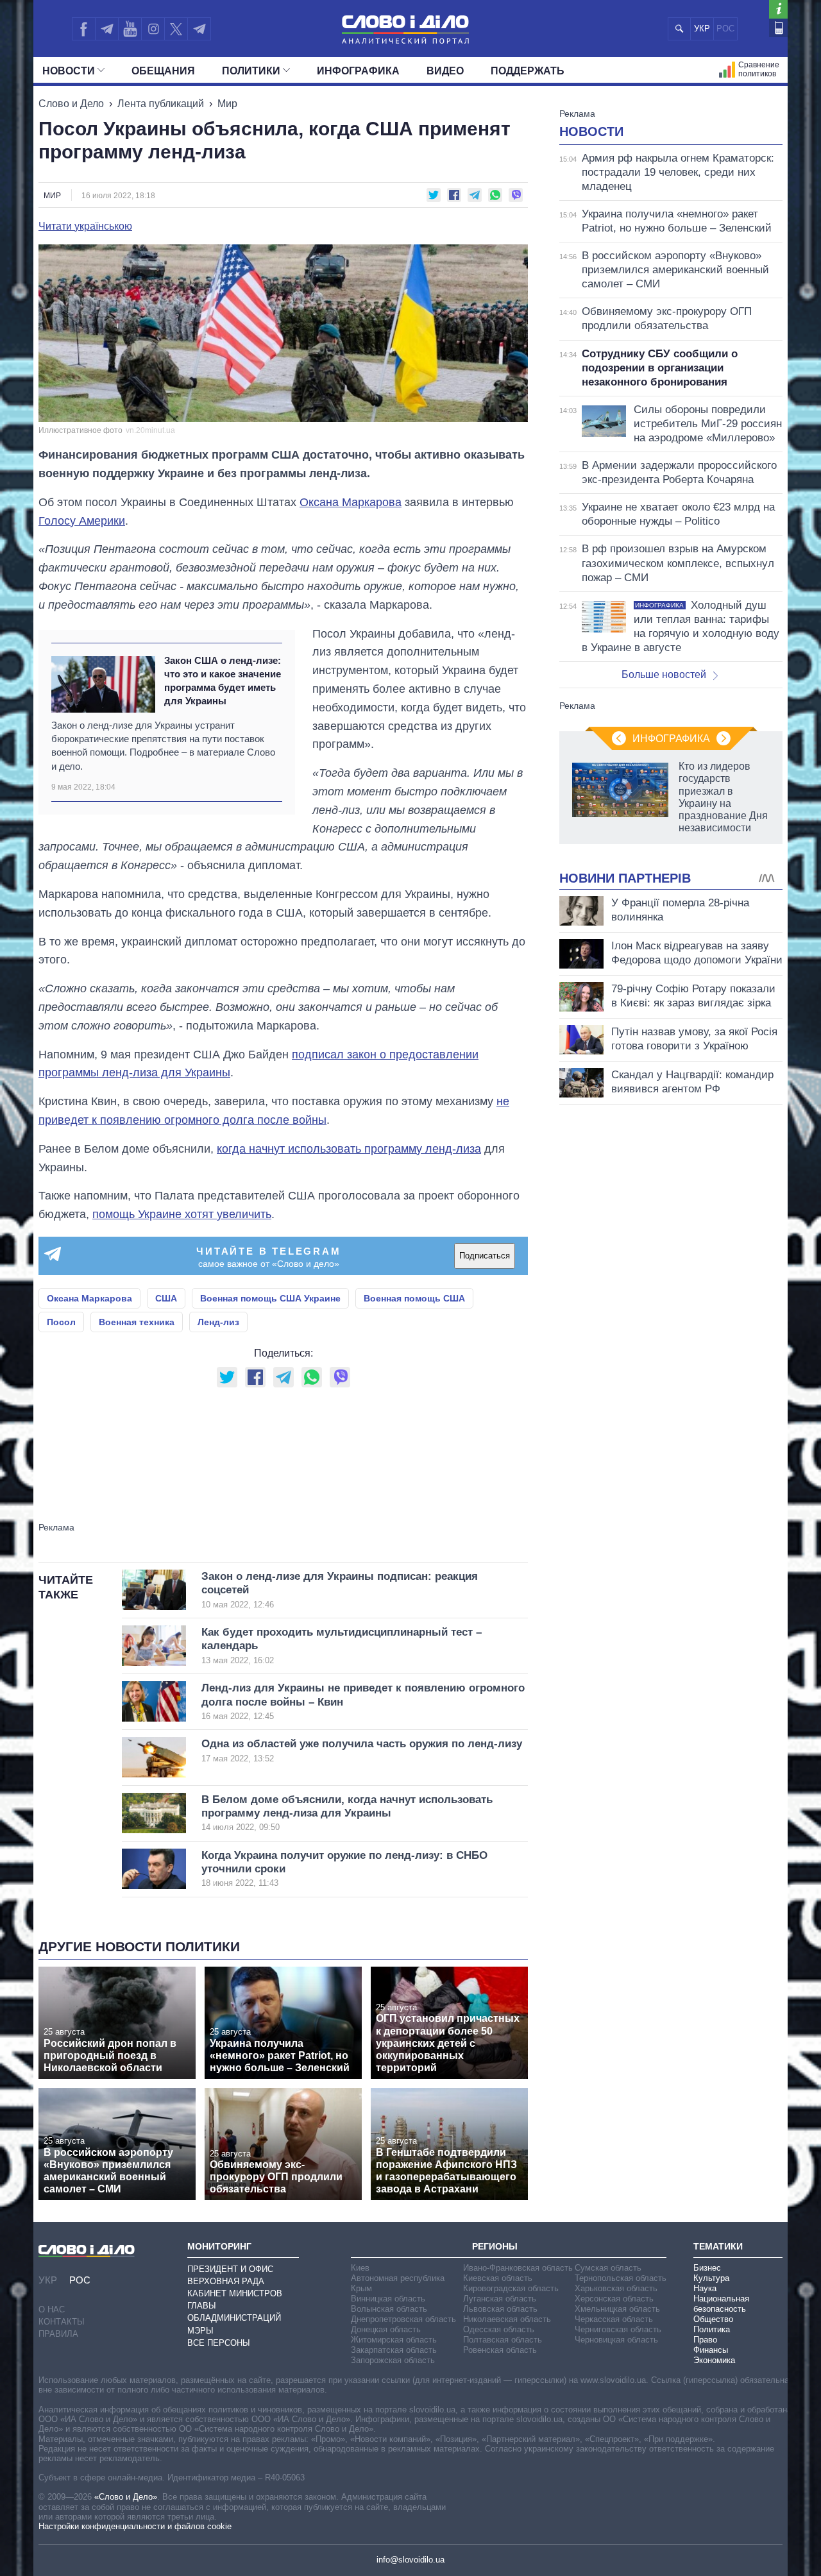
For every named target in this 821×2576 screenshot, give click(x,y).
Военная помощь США (414, 1298)
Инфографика (358, 71)
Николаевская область (507, 2319)
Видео (445, 71)
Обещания (163, 71)
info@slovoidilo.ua (410, 2560)
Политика (712, 2329)
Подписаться (485, 1256)
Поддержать (528, 71)
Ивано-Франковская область (518, 2268)
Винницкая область (388, 2299)
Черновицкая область (616, 2340)
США (166, 1298)
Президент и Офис (230, 2269)
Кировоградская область (511, 2288)
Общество (713, 2319)
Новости (69, 71)
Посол (61, 1322)
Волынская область (389, 2309)
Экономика (714, 2360)
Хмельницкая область (617, 2309)
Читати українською (85, 226)
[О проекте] (778, 9)
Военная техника (137, 1322)
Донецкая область (386, 2329)
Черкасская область (614, 2319)
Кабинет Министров (235, 2293)
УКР (702, 29)
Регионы (495, 2246)
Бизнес (707, 2268)
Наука (705, 2288)
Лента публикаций (161, 104)
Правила (58, 2334)
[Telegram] (106, 29)
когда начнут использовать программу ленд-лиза (349, 1149)
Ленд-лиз (218, 1322)
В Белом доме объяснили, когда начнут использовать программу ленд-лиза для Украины (347, 1813)
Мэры (200, 2331)
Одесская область (499, 2329)
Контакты (62, 2322)
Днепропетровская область (403, 2319)
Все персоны (219, 2343)
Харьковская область (616, 2288)
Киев (360, 2268)
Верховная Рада (226, 2281)
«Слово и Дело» (126, 2497)
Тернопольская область (621, 2278)
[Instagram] (153, 29)
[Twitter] (176, 29)
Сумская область (608, 2268)
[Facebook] (83, 29)
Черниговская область (618, 2329)
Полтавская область (503, 2340)
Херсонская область (614, 2299)
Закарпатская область (394, 2350)
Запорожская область (393, 2360)
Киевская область (498, 2278)
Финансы (711, 2350)
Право (705, 2340)
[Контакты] (778, 28)
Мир (227, 104)
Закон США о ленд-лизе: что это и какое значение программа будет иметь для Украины (223, 681)
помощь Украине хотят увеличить (182, 1214)
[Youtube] (130, 29)
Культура (711, 2278)
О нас (52, 2309)
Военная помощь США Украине (270, 1298)
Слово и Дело (71, 104)
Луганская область (500, 2299)
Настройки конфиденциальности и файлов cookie (135, 2526)
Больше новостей (664, 674)
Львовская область (500, 2309)
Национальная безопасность (721, 2304)
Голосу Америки (82, 521)
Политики (251, 71)
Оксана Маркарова (351, 502)
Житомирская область (394, 2340)
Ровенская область (500, 2350)
